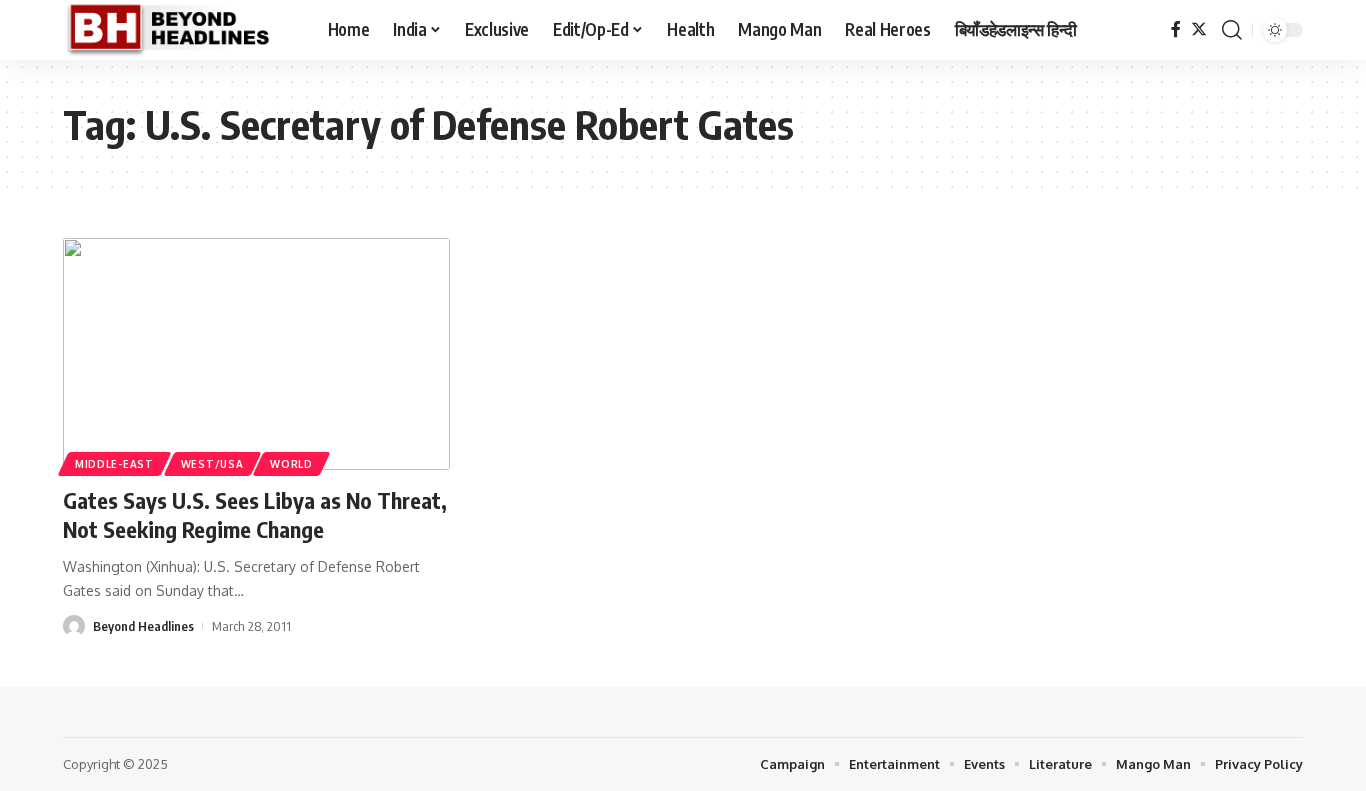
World (291, 464)
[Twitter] (1199, 29)
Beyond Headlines (143, 626)
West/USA (212, 464)
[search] (1232, 30)
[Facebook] (1176, 29)
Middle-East (114, 464)
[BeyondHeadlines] (179, 30)
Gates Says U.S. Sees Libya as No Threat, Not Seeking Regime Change (255, 514)
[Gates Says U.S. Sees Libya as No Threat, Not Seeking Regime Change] (256, 354)
